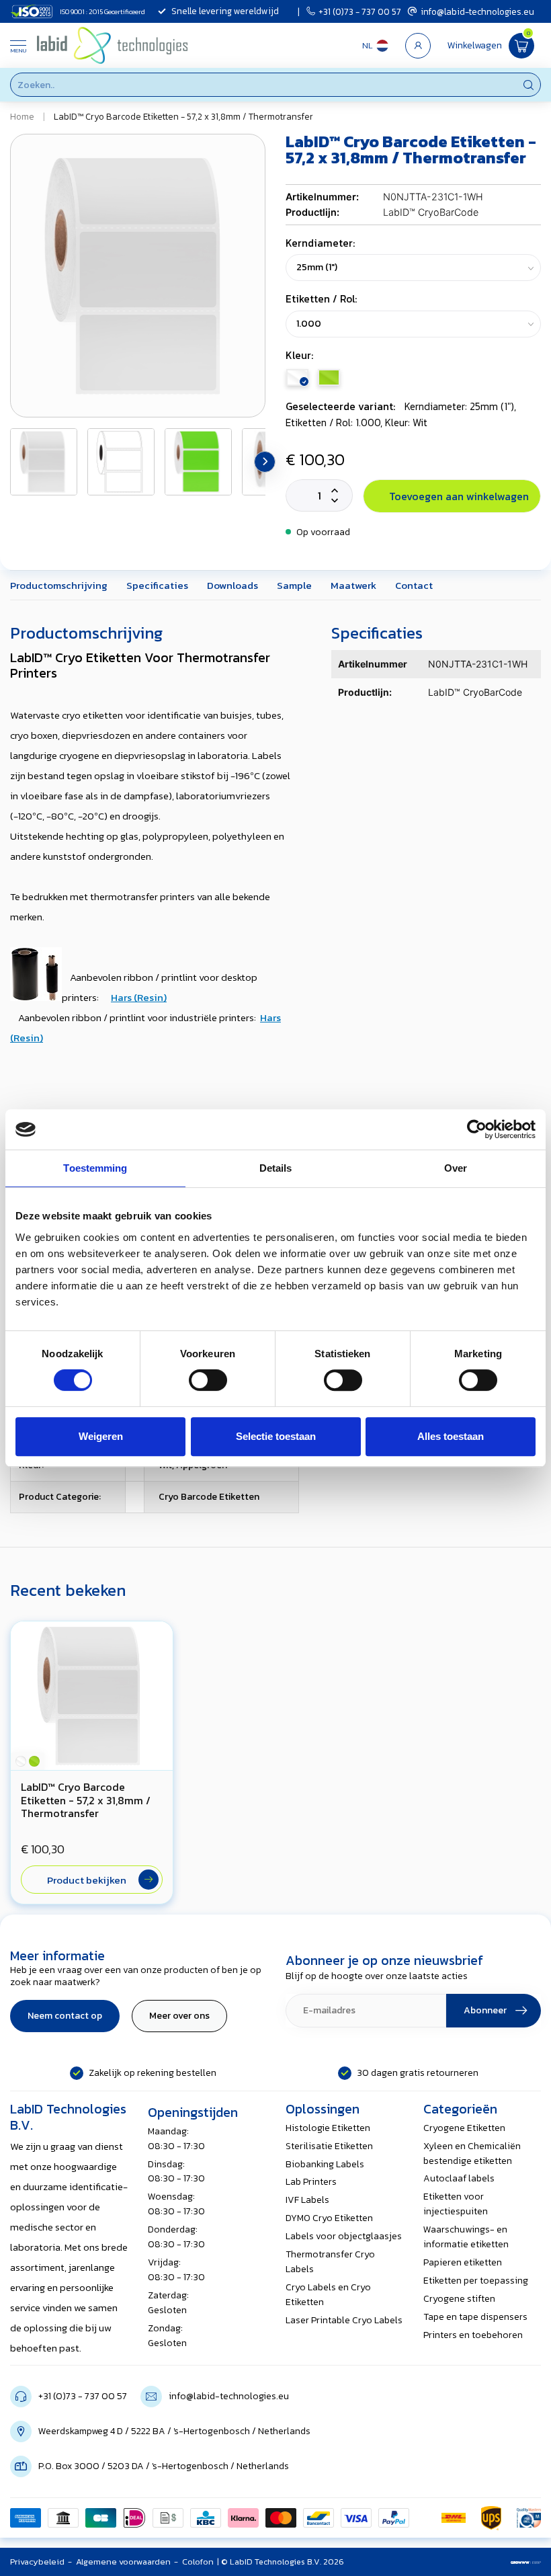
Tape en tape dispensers (475, 2317)
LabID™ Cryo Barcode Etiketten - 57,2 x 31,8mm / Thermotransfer (183, 116)
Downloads (232, 585)
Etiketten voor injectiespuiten (456, 2204)
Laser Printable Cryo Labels (344, 2320)
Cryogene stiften (459, 2299)
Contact (414, 585)
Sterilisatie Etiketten (329, 2146)
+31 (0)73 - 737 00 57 (360, 11)
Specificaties (157, 585)
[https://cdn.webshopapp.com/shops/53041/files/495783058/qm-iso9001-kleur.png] (529, 2518)
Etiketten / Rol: (321, 299)
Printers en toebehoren (473, 2335)
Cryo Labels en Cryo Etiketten (328, 2295)
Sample (294, 585)
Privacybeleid (37, 2562)
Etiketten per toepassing (476, 2281)
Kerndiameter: (320, 243)
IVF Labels (307, 2200)
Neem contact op (65, 2016)
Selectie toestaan (276, 1436)
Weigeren (101, 1436)
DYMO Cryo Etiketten (329, 2218)
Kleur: (299, 355)
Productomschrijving (59, 585)
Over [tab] (456, 1168)
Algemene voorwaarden (123, 2562)
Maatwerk (353, 585)
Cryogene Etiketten (464, 2128)
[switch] (208, 1380)
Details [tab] (276, 1168)
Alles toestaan (451, 1436)
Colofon (198, 2562)
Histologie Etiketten (328, 2128)
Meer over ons (179, 2016)
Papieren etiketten (463, 2262)
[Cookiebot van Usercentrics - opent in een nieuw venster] (477, 1129)
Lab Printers (311, 2182)
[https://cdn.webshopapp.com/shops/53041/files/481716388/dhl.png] (454, 2518)
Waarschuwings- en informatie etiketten (466, 2237)
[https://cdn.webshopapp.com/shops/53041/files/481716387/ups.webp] (491, 2518)
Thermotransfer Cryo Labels (330, 2262)
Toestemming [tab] (95, 1168)
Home (22, 116)
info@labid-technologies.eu (477, 11)
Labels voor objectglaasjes (344, 2236)
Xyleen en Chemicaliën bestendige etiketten (472, 2154)
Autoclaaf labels (459, 2178)
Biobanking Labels (325, 2164)
